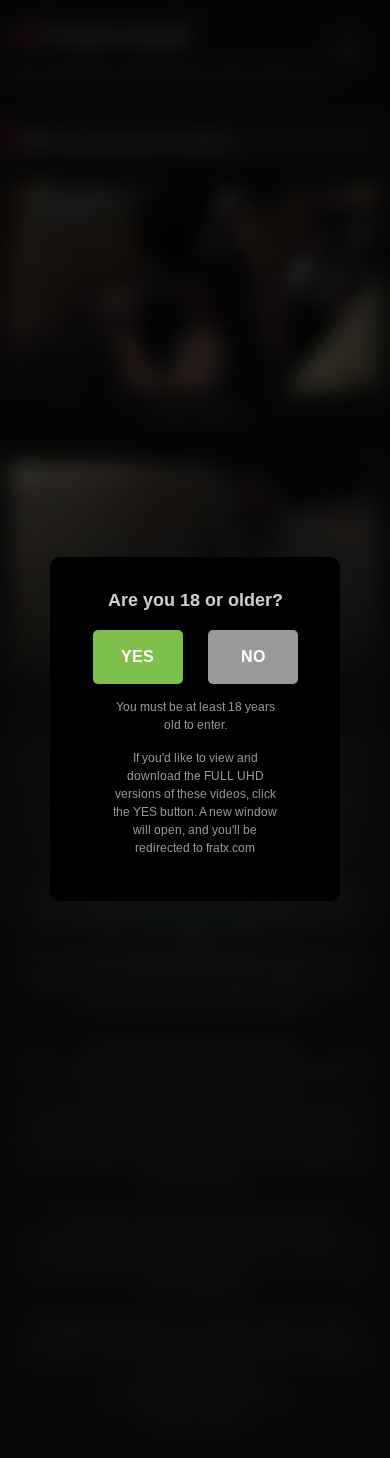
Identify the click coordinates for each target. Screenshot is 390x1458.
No (253, 656)
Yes (137, 656)
